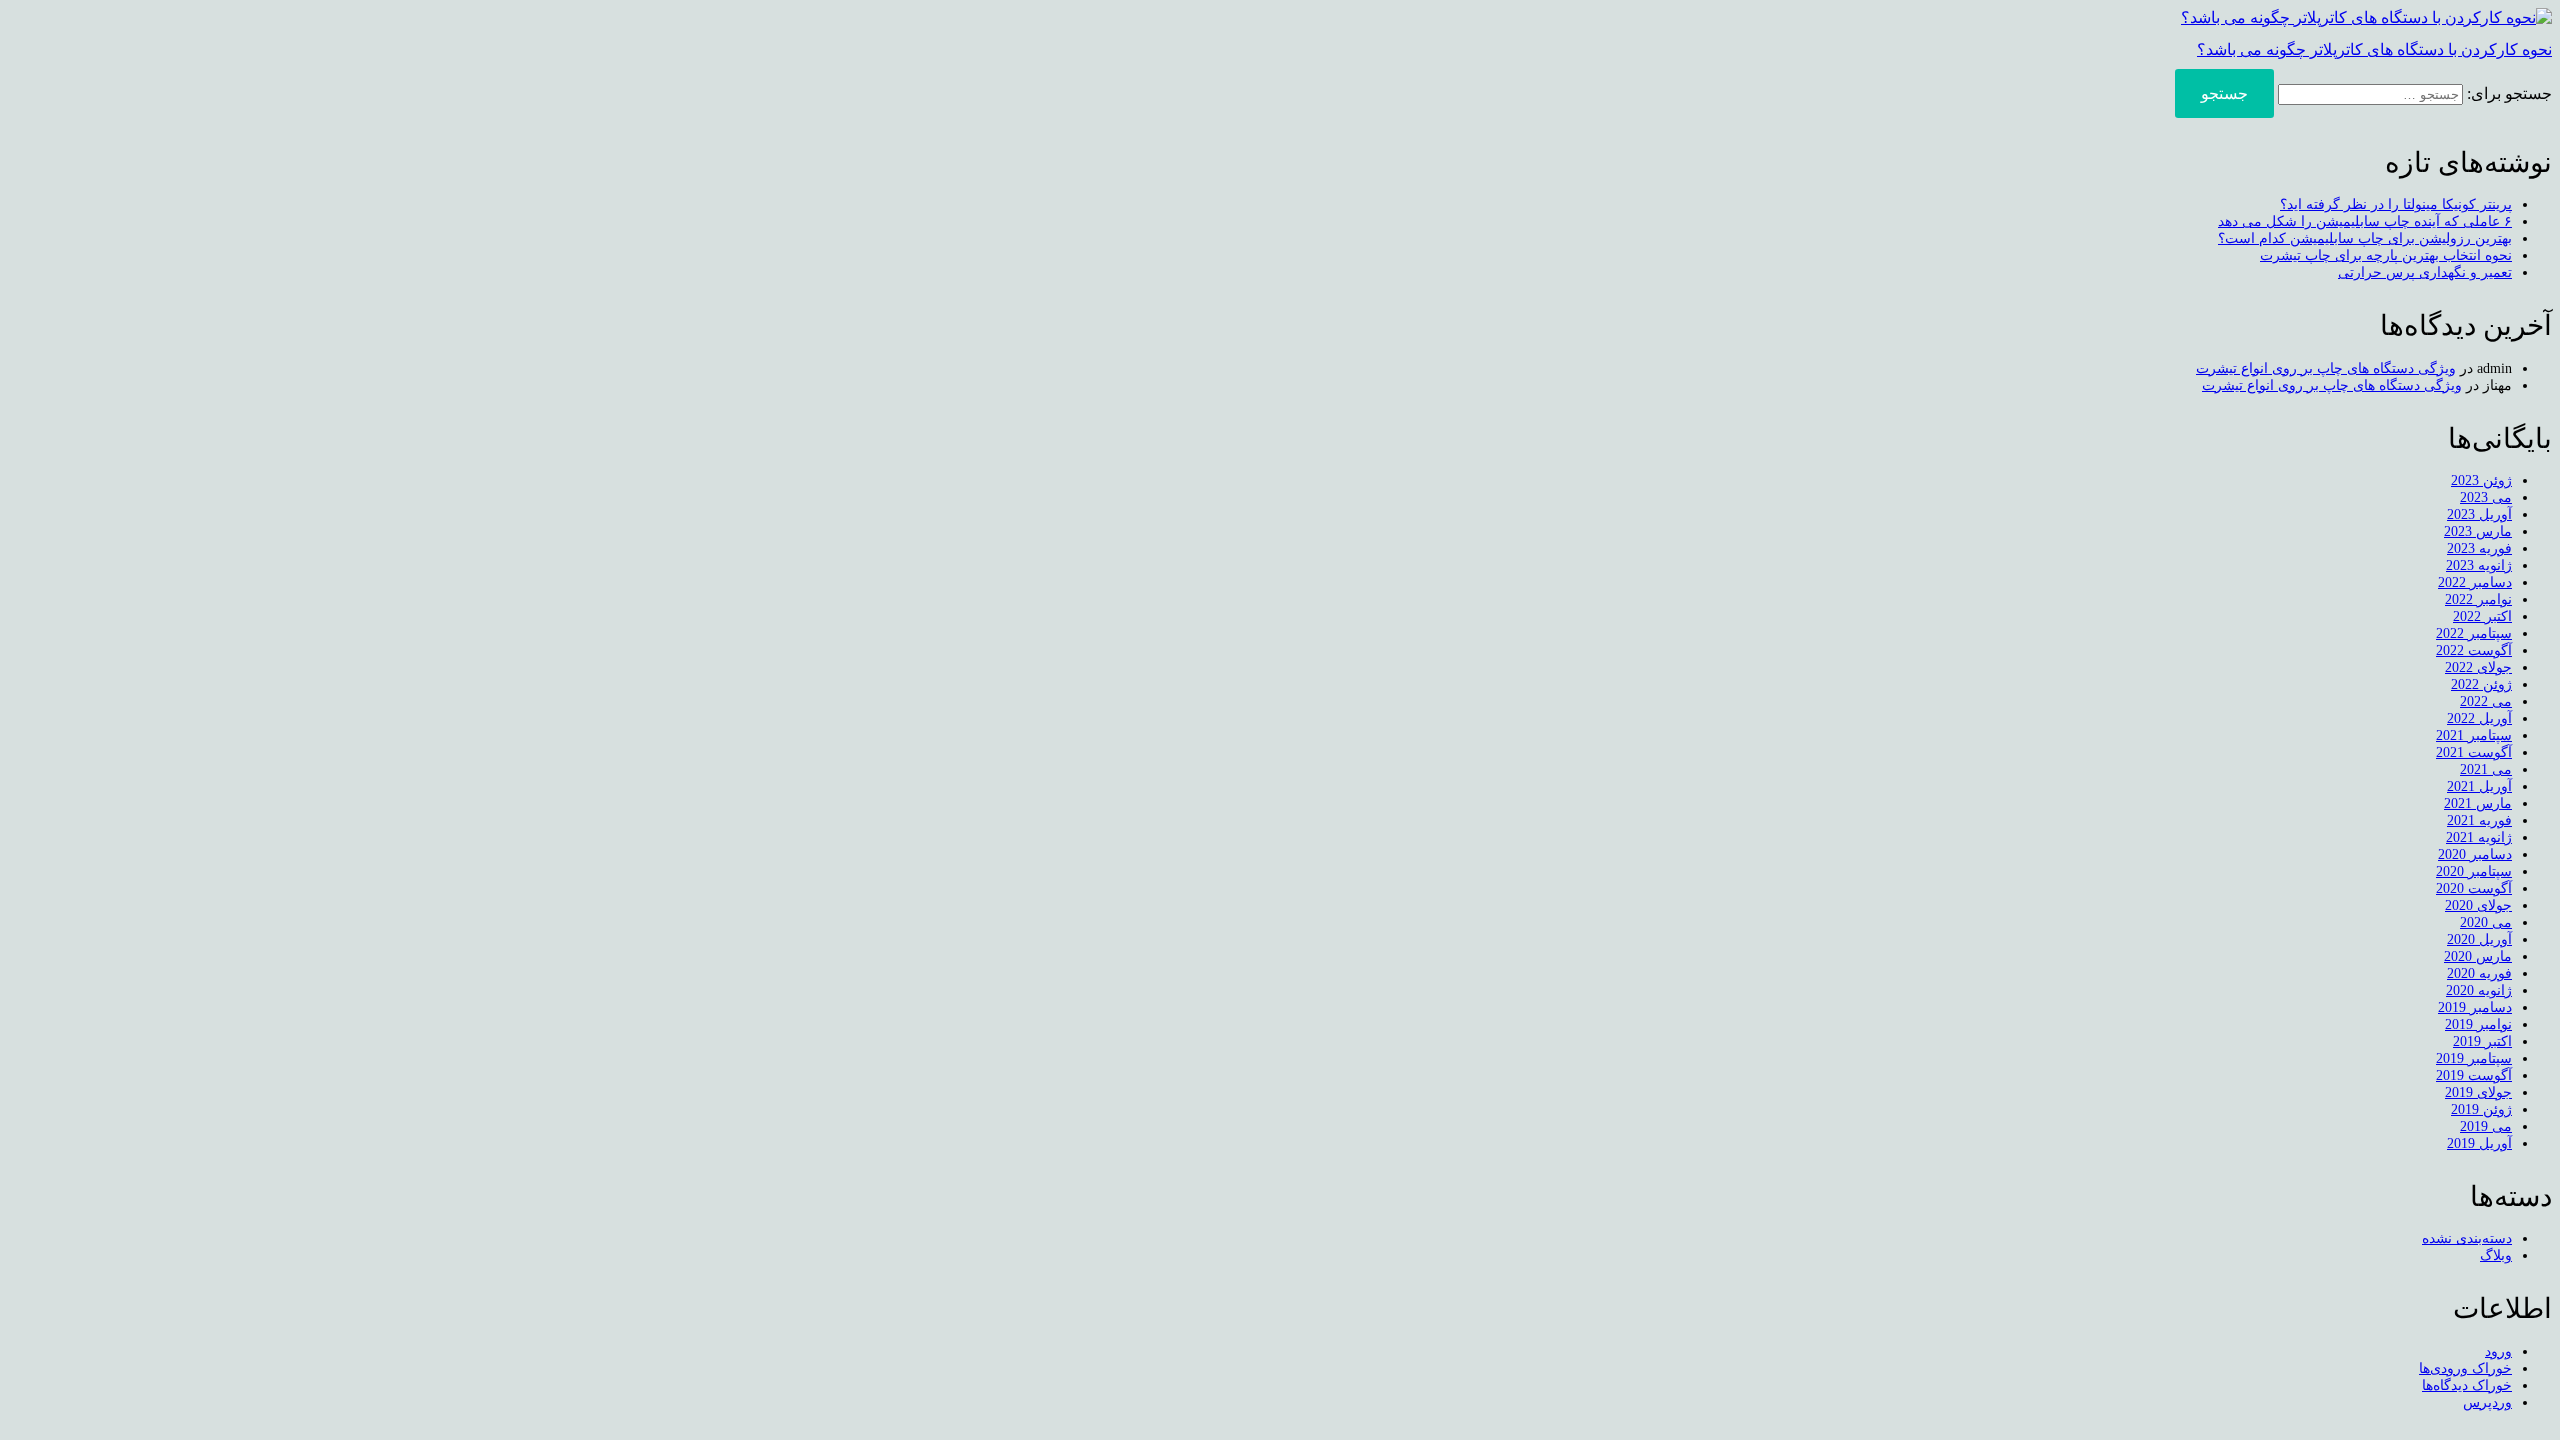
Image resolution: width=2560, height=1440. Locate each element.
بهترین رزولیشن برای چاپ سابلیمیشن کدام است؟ (2365, 238)
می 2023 (2486, 497)
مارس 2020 (2478, 956)
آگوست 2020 (2474, 888)
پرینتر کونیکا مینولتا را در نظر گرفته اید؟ (2396, 204)
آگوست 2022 (2474, 650)
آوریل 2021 (2479, 786)
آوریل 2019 (2479, 1143)
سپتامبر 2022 (2474, 633)
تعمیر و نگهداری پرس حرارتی (2425, 272)
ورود (2498, 1351)
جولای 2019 (2478, 1092)
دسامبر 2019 (2475, 1007)
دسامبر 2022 (2475, 582)
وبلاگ (2496, 1255)
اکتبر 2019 (2482, 1041)
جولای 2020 (2478, 905)
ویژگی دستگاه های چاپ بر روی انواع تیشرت (2326, 368)
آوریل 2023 (2479, 514)
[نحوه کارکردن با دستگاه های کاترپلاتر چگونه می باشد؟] (2366, 17)
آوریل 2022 (2479, 718)
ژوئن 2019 (2481, 1109)
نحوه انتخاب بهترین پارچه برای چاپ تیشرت (2386, 255)
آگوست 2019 (2474, 1075)
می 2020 (2486, 922)
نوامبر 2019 (2478, 1024)
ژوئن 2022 (2481, 684)
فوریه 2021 (2479, 820)
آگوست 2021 (2474, 752)
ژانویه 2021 (2479, 837)
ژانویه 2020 (2479, 990)
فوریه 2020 (2479, 973)
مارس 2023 (2478, 531)
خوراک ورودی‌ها (2465, 1368)
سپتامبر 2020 (2474, 871)
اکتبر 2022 (2482, 616)
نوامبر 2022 (2478, 599)
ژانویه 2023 (2479, 565)
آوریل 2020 (2479, 939)
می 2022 (2486, 701)
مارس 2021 (2478, 803)
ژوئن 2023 (2481, 480)
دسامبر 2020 (2475, 854)
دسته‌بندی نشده (2467, 1238)
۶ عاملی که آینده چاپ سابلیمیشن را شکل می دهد (2365, 221)
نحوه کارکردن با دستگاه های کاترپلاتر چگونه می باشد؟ (2374, 49)
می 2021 (2486, 769)
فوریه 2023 (2479, 548)
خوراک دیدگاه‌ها (2467, 1385)
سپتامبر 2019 (2474, 1058)
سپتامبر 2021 (2474, 735)
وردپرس (2487, 1402)
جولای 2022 (2478, 667)
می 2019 (2486, 1126)
